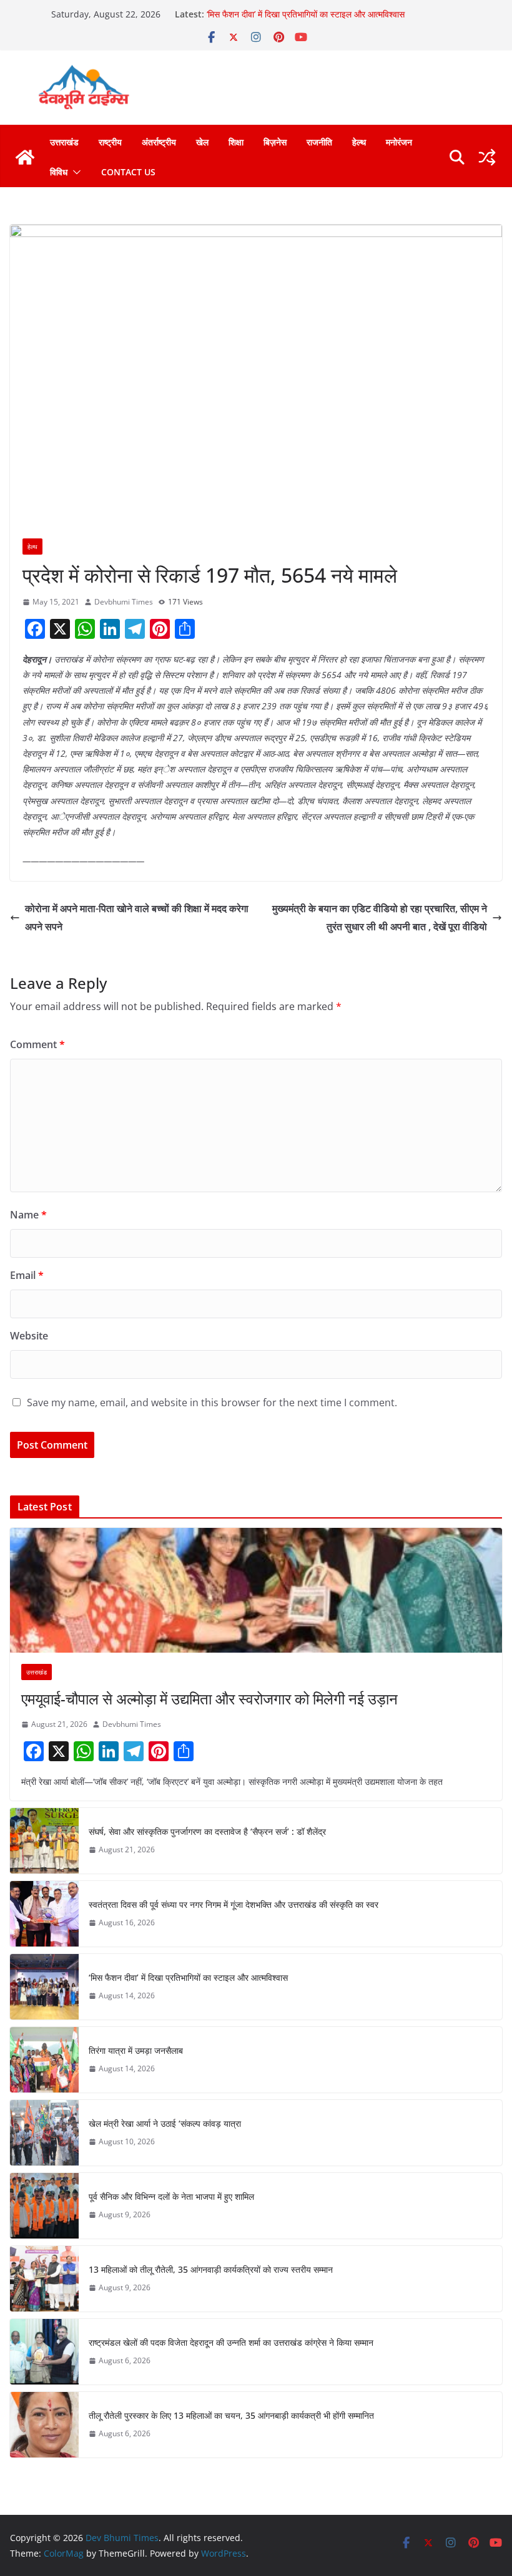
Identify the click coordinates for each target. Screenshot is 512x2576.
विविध (59, 172)
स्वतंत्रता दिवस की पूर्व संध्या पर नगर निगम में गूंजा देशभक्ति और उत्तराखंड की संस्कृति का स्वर (234, 1904)
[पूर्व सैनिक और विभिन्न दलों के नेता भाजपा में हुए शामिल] (44, 2206)
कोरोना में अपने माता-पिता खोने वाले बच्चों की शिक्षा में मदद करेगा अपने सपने (137, 917)
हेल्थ (359, 142)
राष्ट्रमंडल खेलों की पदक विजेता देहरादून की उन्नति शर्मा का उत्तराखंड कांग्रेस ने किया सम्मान (231, 2342)
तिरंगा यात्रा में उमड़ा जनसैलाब (136, 2050)
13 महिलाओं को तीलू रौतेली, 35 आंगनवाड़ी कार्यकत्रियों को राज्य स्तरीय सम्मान (211, 2269)
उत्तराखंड (64, 142)
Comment (37, 1044)
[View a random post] (487, 157)
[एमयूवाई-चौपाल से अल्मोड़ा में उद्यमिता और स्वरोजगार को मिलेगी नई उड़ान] (256, 1590)
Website (29, 1336)
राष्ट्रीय (110, 142)
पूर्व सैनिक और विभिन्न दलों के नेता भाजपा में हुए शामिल (171, 2196)
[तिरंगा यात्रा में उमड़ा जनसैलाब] (44, 2060)
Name (28, 1215)
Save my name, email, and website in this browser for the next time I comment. (212, 1402)
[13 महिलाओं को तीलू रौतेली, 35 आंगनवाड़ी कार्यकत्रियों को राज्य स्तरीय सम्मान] (44, 2279)
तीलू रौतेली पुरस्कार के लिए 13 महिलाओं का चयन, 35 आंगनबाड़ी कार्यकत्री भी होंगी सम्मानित (231, 2415)
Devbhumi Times (124, 602)
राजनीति (319, 142)
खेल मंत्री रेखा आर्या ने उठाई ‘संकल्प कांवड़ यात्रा (165, 2123)
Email (27, 1275)
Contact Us (128, 172)
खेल (202, 142)
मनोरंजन (399, 142)
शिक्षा (236, 142)
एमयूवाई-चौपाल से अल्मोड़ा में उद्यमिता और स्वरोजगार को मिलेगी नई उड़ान (209, 1699)
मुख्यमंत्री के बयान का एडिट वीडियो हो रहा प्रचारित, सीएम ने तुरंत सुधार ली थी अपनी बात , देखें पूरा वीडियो (380, 917)
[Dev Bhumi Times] (25, 157)
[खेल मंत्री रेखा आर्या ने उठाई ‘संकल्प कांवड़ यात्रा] (44, 2133)
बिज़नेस (275, 142)
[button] (74, 172)
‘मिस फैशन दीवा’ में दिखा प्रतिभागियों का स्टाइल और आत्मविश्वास (306, 14)
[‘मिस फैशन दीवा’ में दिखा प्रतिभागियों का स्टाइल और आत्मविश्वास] (44, 1987)
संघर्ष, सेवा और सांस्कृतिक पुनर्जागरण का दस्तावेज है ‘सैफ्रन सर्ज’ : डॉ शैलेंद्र (207, 1831)
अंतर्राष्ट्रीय (159, 142)
